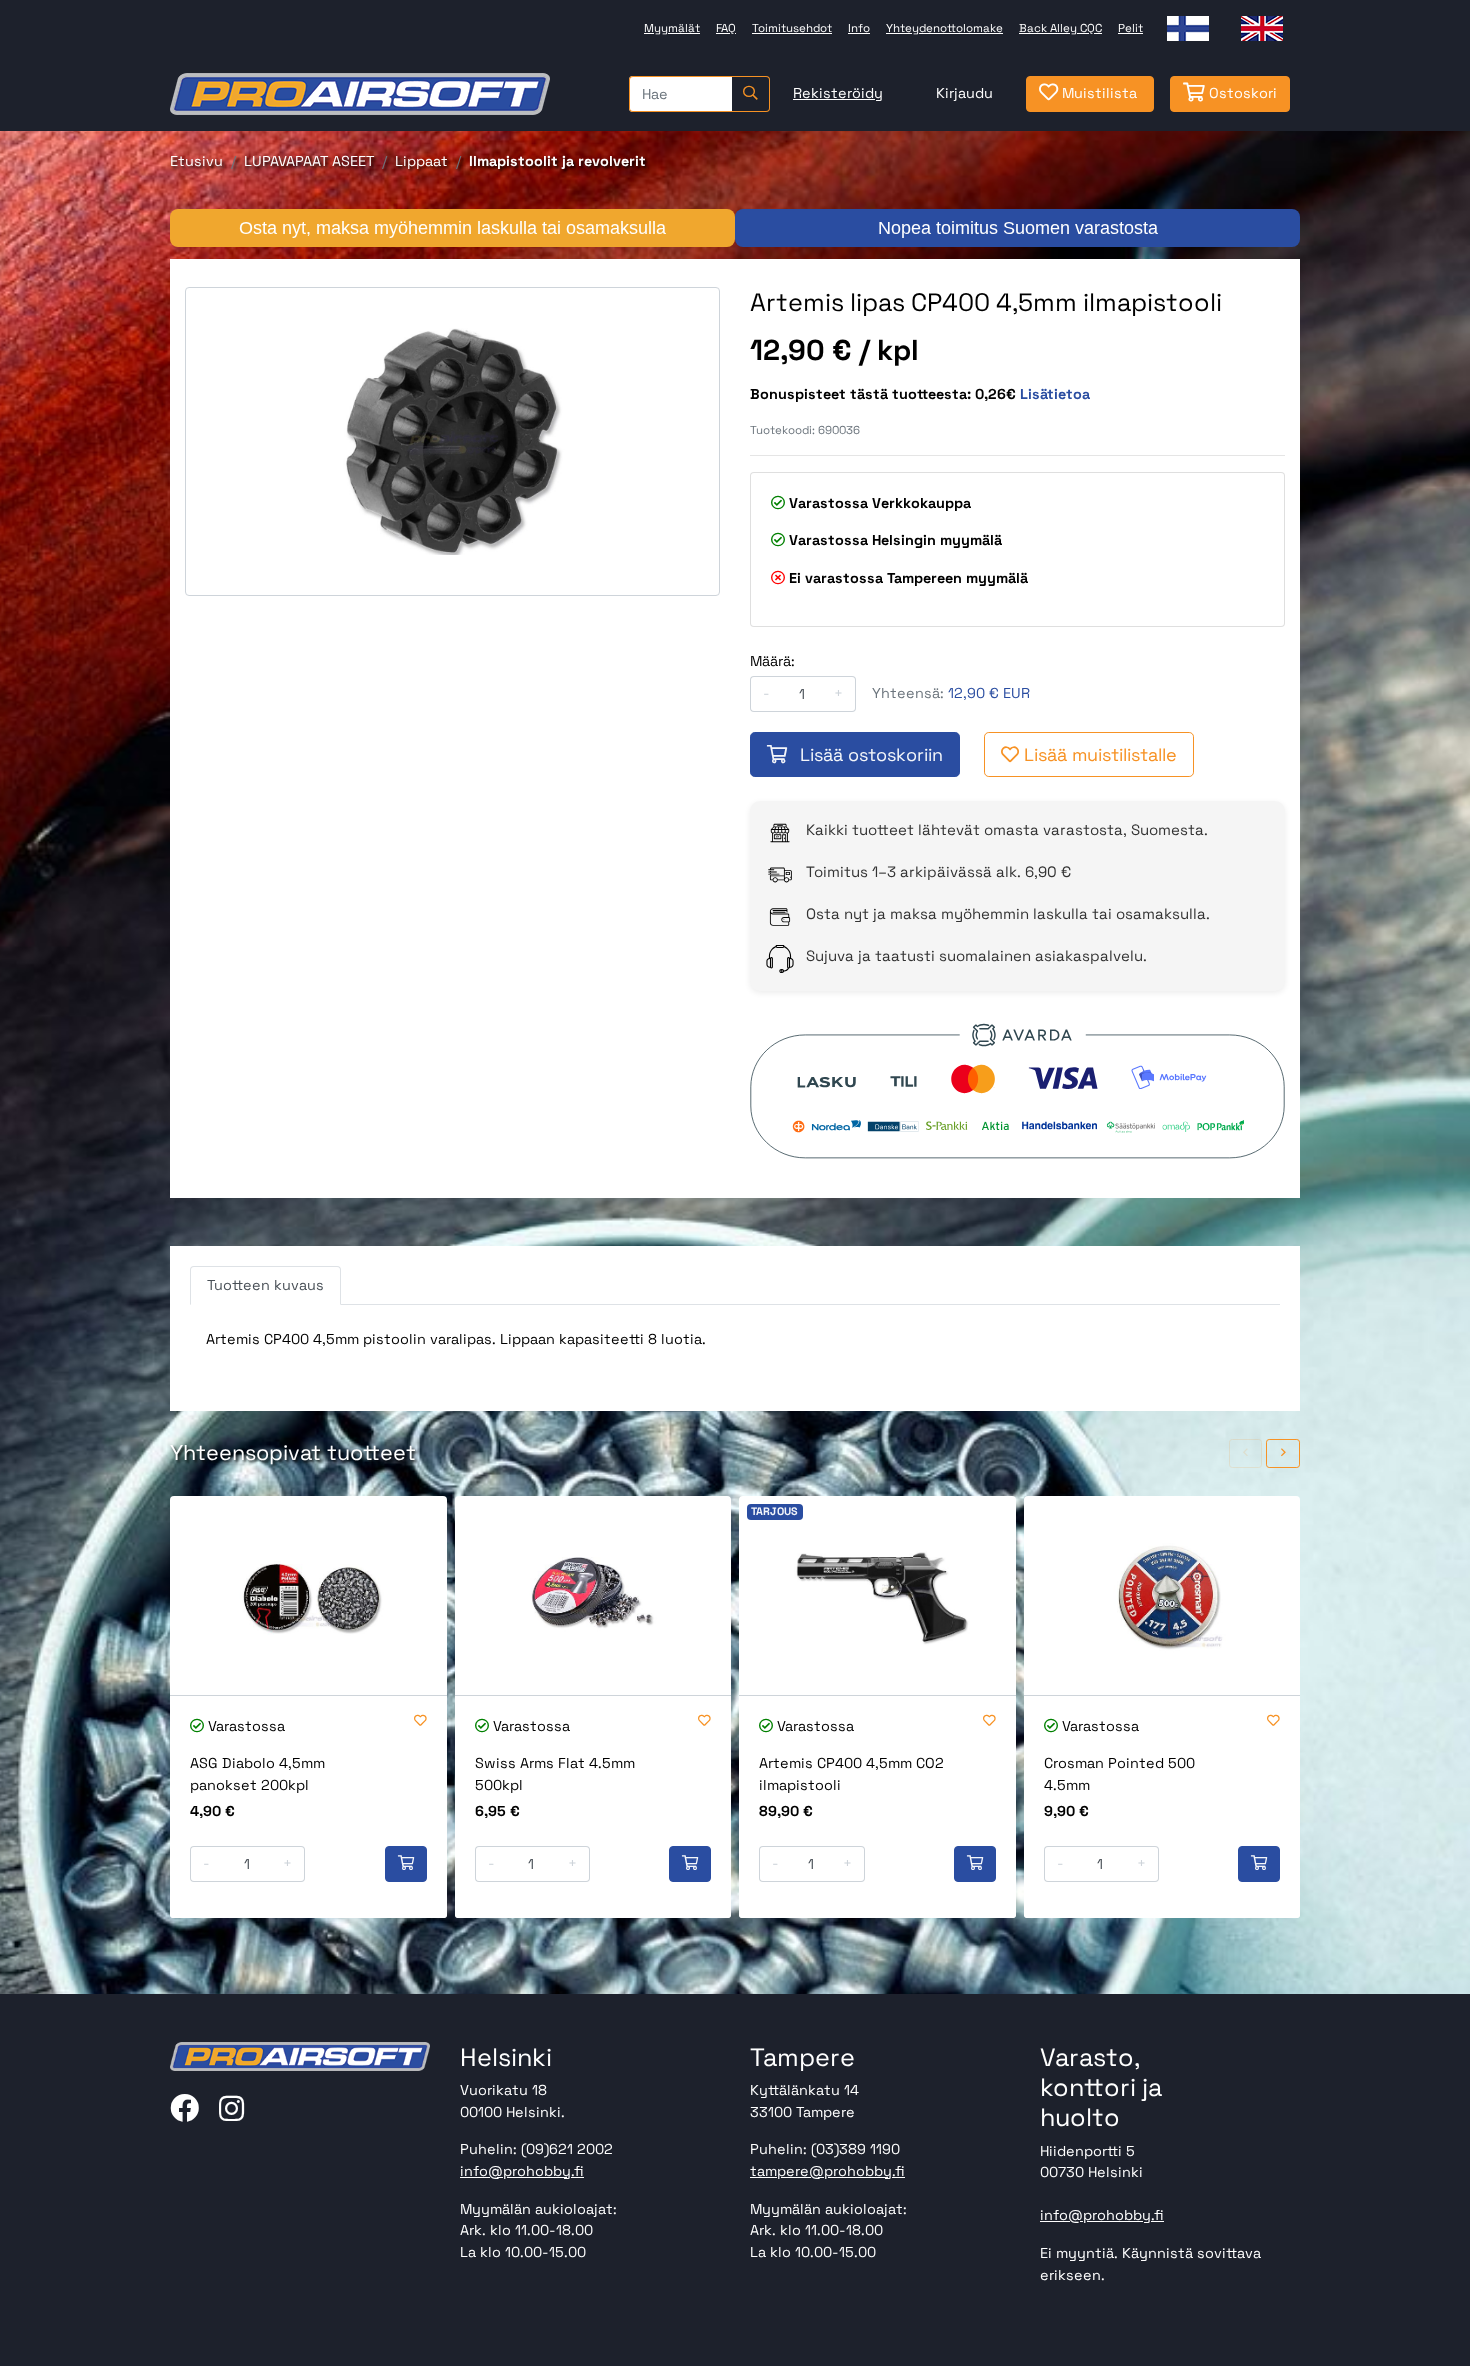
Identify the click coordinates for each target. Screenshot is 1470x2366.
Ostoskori (1241, 93)
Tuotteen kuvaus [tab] (265, 1285)
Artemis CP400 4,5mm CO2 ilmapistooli (851, 1774)
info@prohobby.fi (522, 2171)
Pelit (1130, 28)
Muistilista (1097, 93)
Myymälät (672, 28)
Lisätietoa (1055, 394)
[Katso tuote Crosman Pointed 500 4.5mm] (1162, 1595)
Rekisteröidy (838, 93)
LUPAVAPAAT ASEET (309, 161)
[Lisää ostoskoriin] (406, 1864)
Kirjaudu (964, 93)
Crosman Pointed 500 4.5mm (1119, 1774)
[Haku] (750, 94)
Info (859, 28)
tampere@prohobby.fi (827, 2171)
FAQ (726, 28)
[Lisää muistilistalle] (420, 1721)
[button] (1246, 1453)
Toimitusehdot (792, 28)
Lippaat (421, 161)
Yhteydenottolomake (944, 28)
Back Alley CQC (1060, 28)
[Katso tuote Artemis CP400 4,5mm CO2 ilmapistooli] (877, 1595)
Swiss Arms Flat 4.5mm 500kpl (555, 1774)
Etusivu (196, 161)
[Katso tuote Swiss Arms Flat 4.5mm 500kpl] (593, 1595)
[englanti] (1262, 28)
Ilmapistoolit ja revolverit (557, 161)
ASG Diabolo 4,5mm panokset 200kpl (257, 1774)
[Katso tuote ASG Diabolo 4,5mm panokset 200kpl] (308, 1595)
